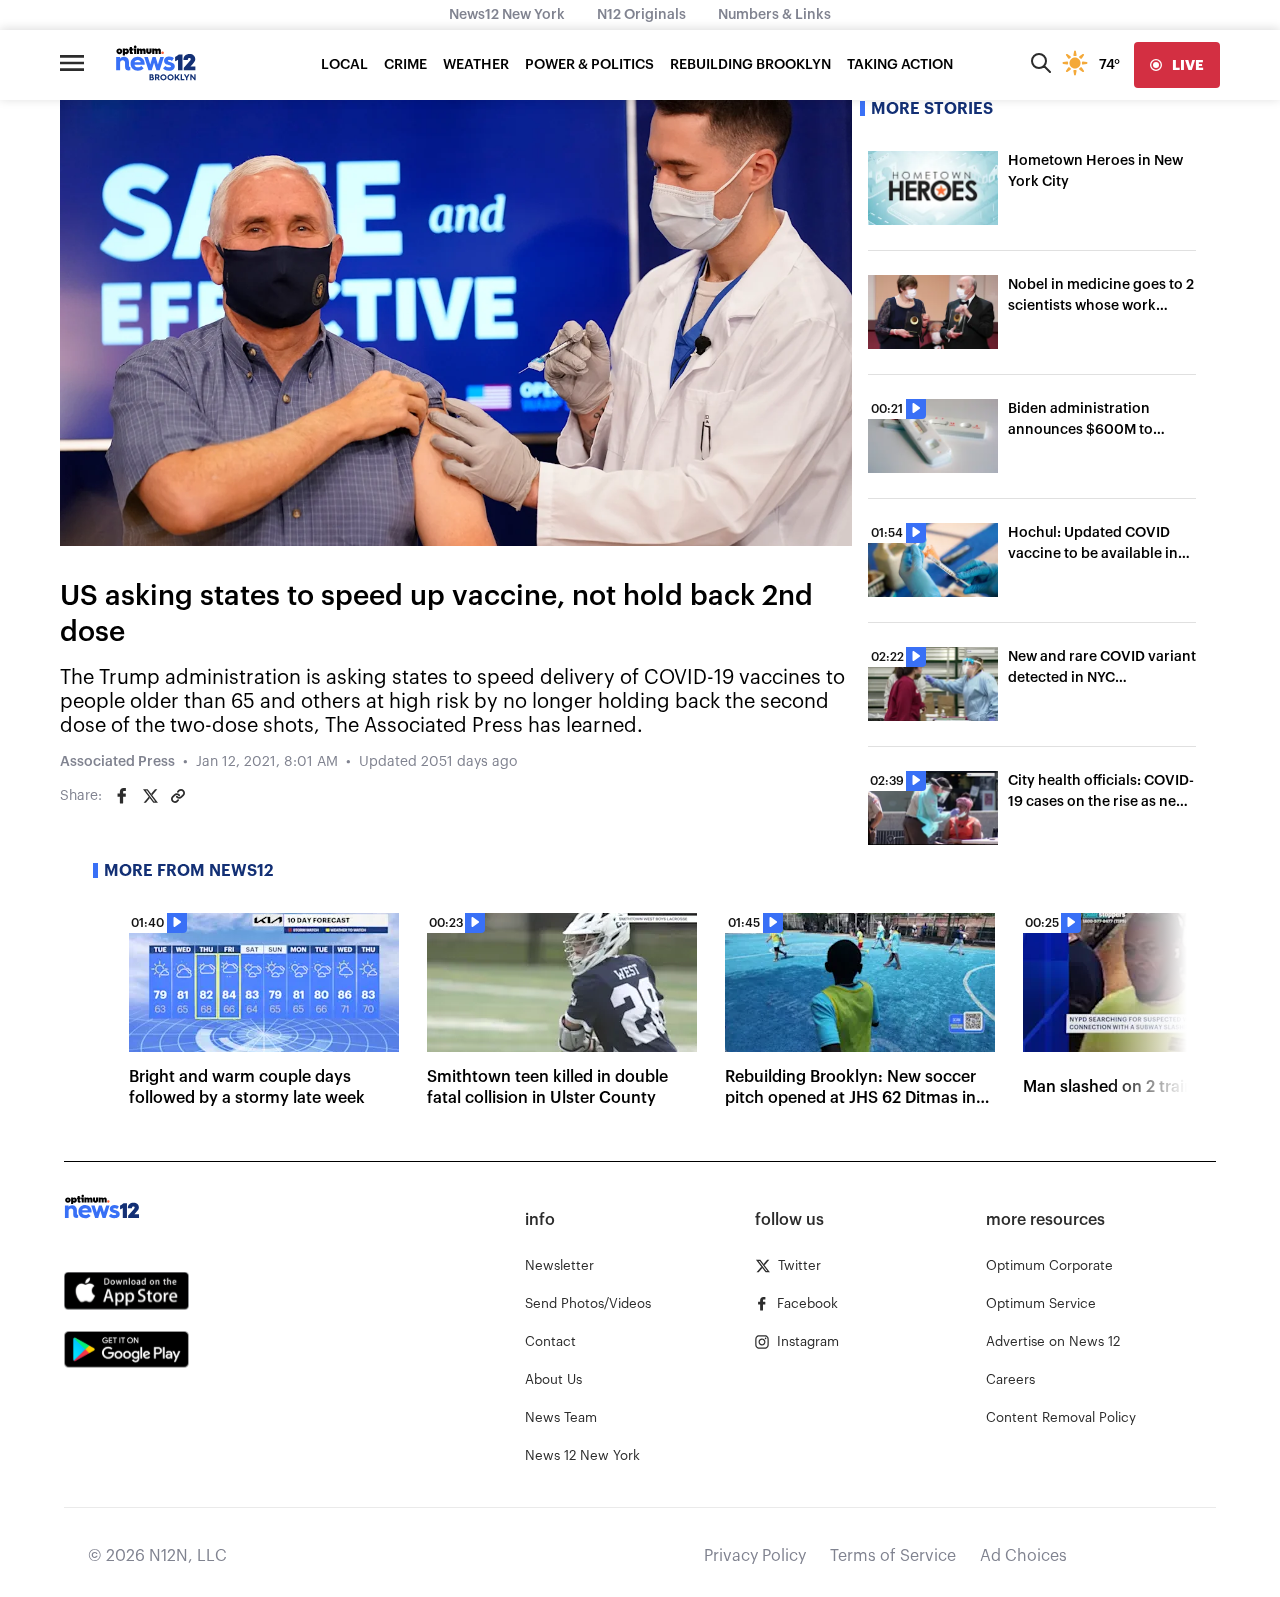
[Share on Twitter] (150, 796)
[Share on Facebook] (122, 796)
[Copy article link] (178, 796)
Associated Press (117, 762)
